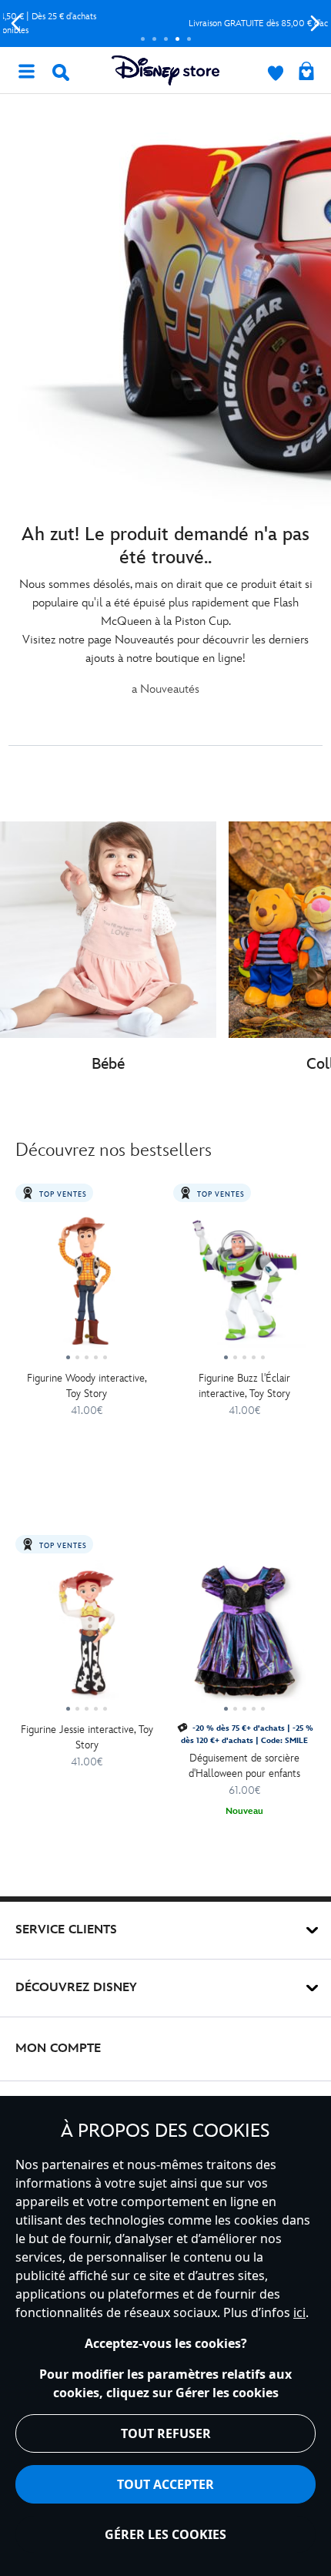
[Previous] (16, 24)
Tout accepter (165, 2484)
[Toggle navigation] (26, 70)
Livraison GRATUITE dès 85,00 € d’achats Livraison (166, 24)
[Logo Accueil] (165, 71)
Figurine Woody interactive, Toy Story (87, 1386)
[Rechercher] (61, 72)
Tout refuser (166, 2433)
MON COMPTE (58, 2049)
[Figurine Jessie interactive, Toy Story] (87, 1637)
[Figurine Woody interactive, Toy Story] (87, 1286)
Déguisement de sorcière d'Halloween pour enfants (244, 1766)
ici (299, 2312)
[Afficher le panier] (306, 72)
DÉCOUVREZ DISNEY (76, 1988)
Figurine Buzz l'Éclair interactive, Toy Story (244, 1386)
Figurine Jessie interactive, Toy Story (87, 1737)
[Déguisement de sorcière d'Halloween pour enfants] (244, 1637)
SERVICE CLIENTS (66, 1930)
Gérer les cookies (165, 2534)
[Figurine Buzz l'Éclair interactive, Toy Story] (244, 1286)
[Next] (315, 24)
